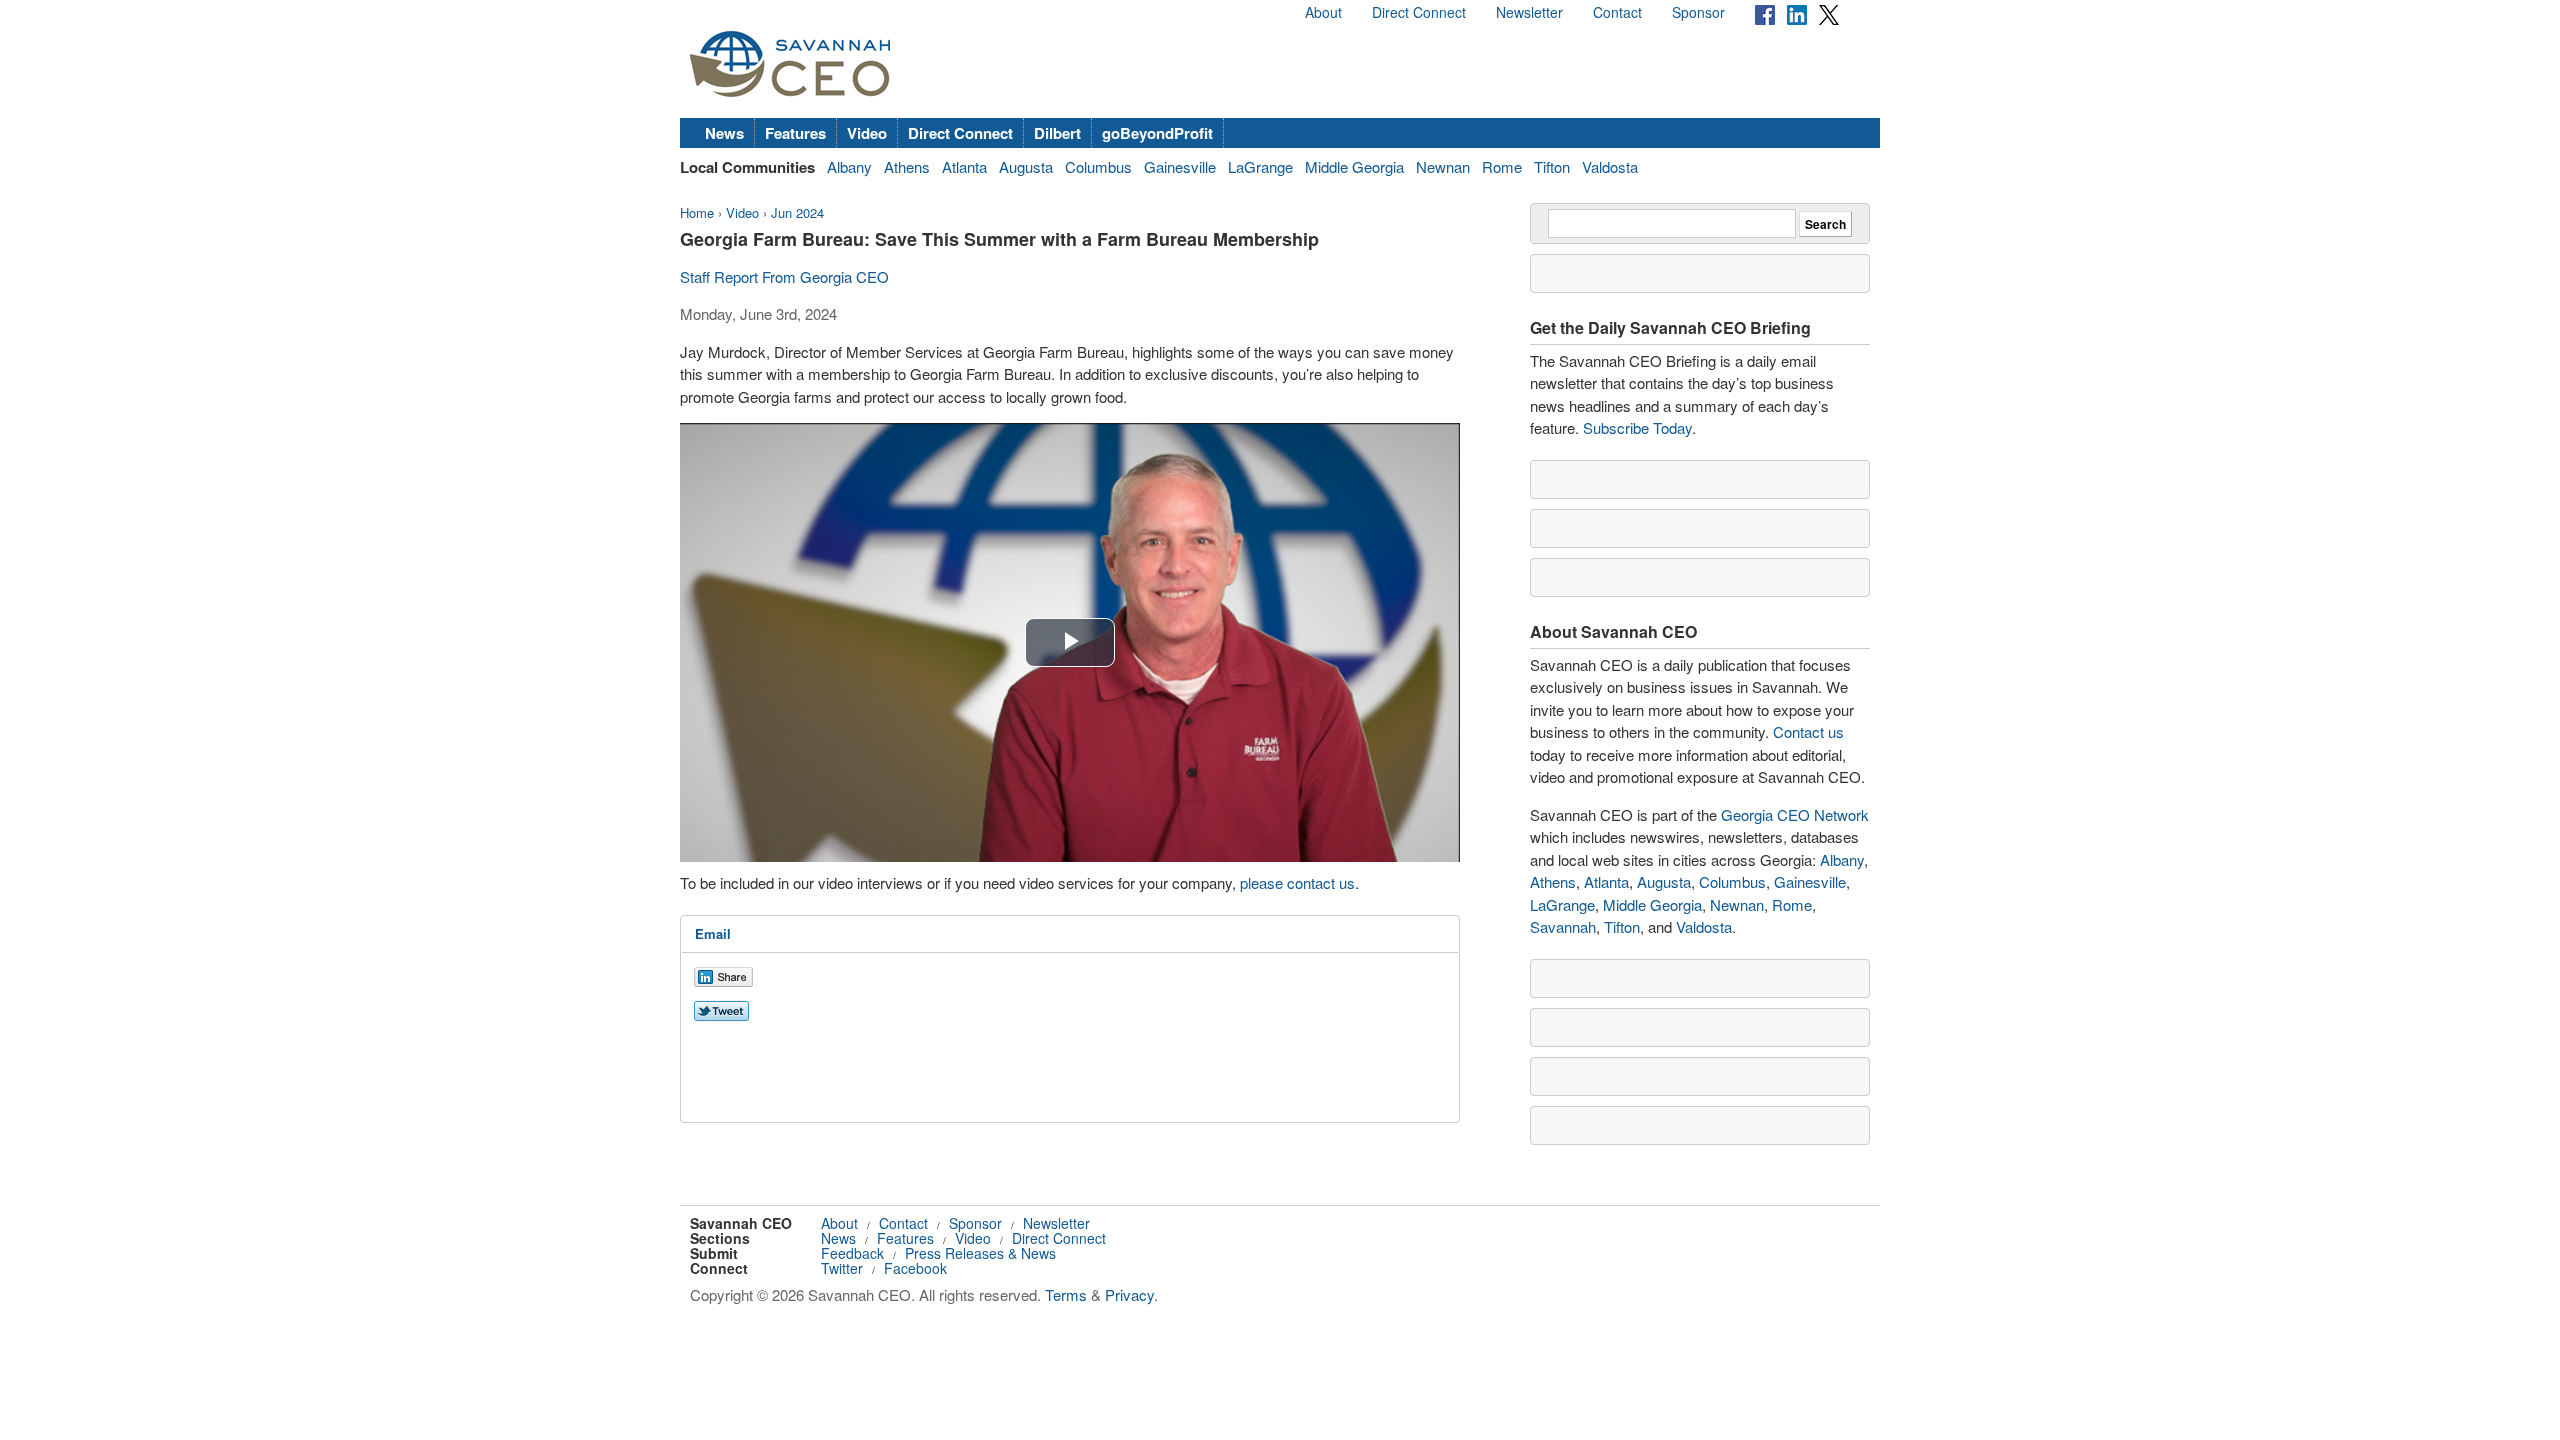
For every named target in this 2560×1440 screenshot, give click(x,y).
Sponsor (1698, 12)
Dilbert (1057, 133)
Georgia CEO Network (1795, 814)
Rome (1502, 166)
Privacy (1129, 1294)
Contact (1617, 12)
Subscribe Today (1637, 427)
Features (795, 133)
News (724, 133)
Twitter (842, 1268)
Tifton (1552, 166)
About (1323, 12)
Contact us (1808, 731)
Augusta (1026, 166)
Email (713, 933)
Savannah (1563, 926)
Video (867, 133)
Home (697, 212)
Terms (1066, 1294)
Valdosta (1610, 166)
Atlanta (964, 166)
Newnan (1443, 166)
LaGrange (1260, 166)
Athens (907, 166)
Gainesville (1180, 166)
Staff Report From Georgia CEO (784, 276)
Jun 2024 (797, 212)
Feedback (852, 1253)
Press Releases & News (980, 1253)
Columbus (1098, 166)
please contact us (1297, 882)
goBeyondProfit (1157, 133)
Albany (849, 166)
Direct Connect (1419, 12)
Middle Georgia (1354, 166)
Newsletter (1529, 12)
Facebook (915, 1268)
